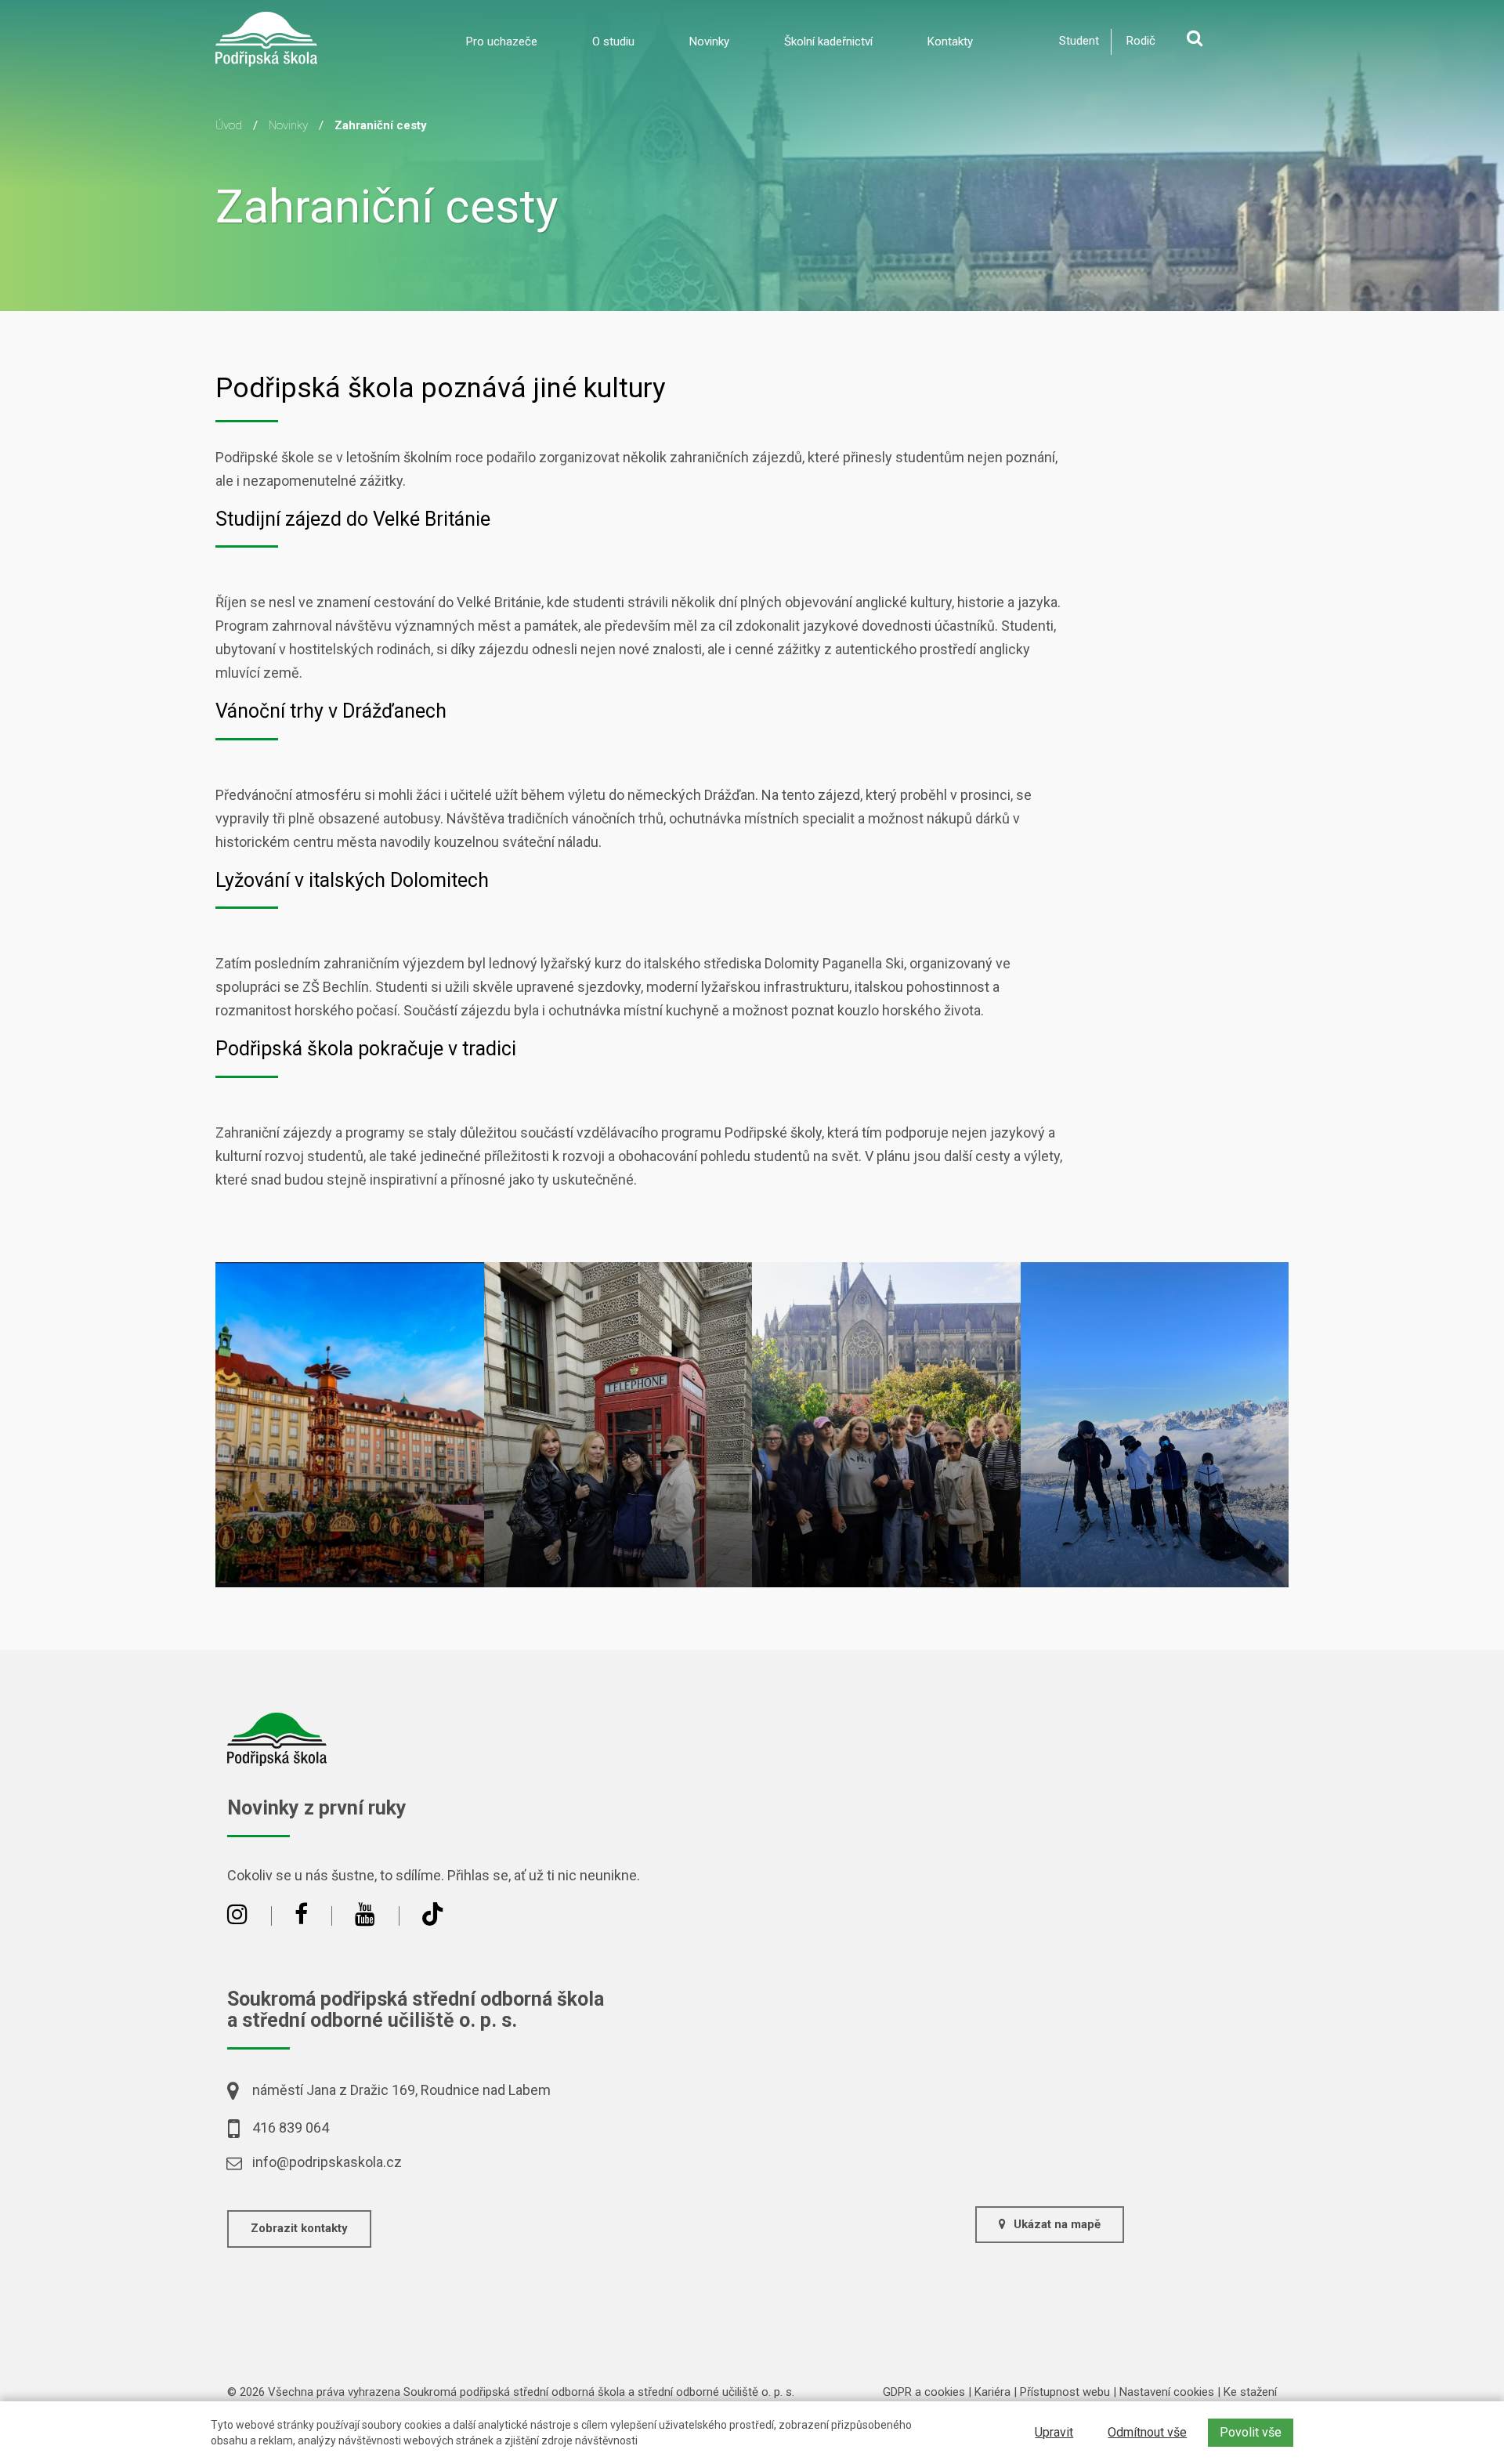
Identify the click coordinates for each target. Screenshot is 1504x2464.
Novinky (709, 42)
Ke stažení (1250, 2392)
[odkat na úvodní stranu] (266, 38)
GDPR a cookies (924, 2392)
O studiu (613, 42)
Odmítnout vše (1147, 2432)
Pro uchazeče (502, 42)
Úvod (229, 125)
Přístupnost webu (1065, 2392)
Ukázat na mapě (1057, 2224)
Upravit (1054, 2432)
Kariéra (992, 2392)
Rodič (1141, 41)
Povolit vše (1251, 2432)
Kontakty (950, 42)
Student (1079, 41)
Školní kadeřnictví (828, 42)
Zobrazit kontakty (299, 2228)
